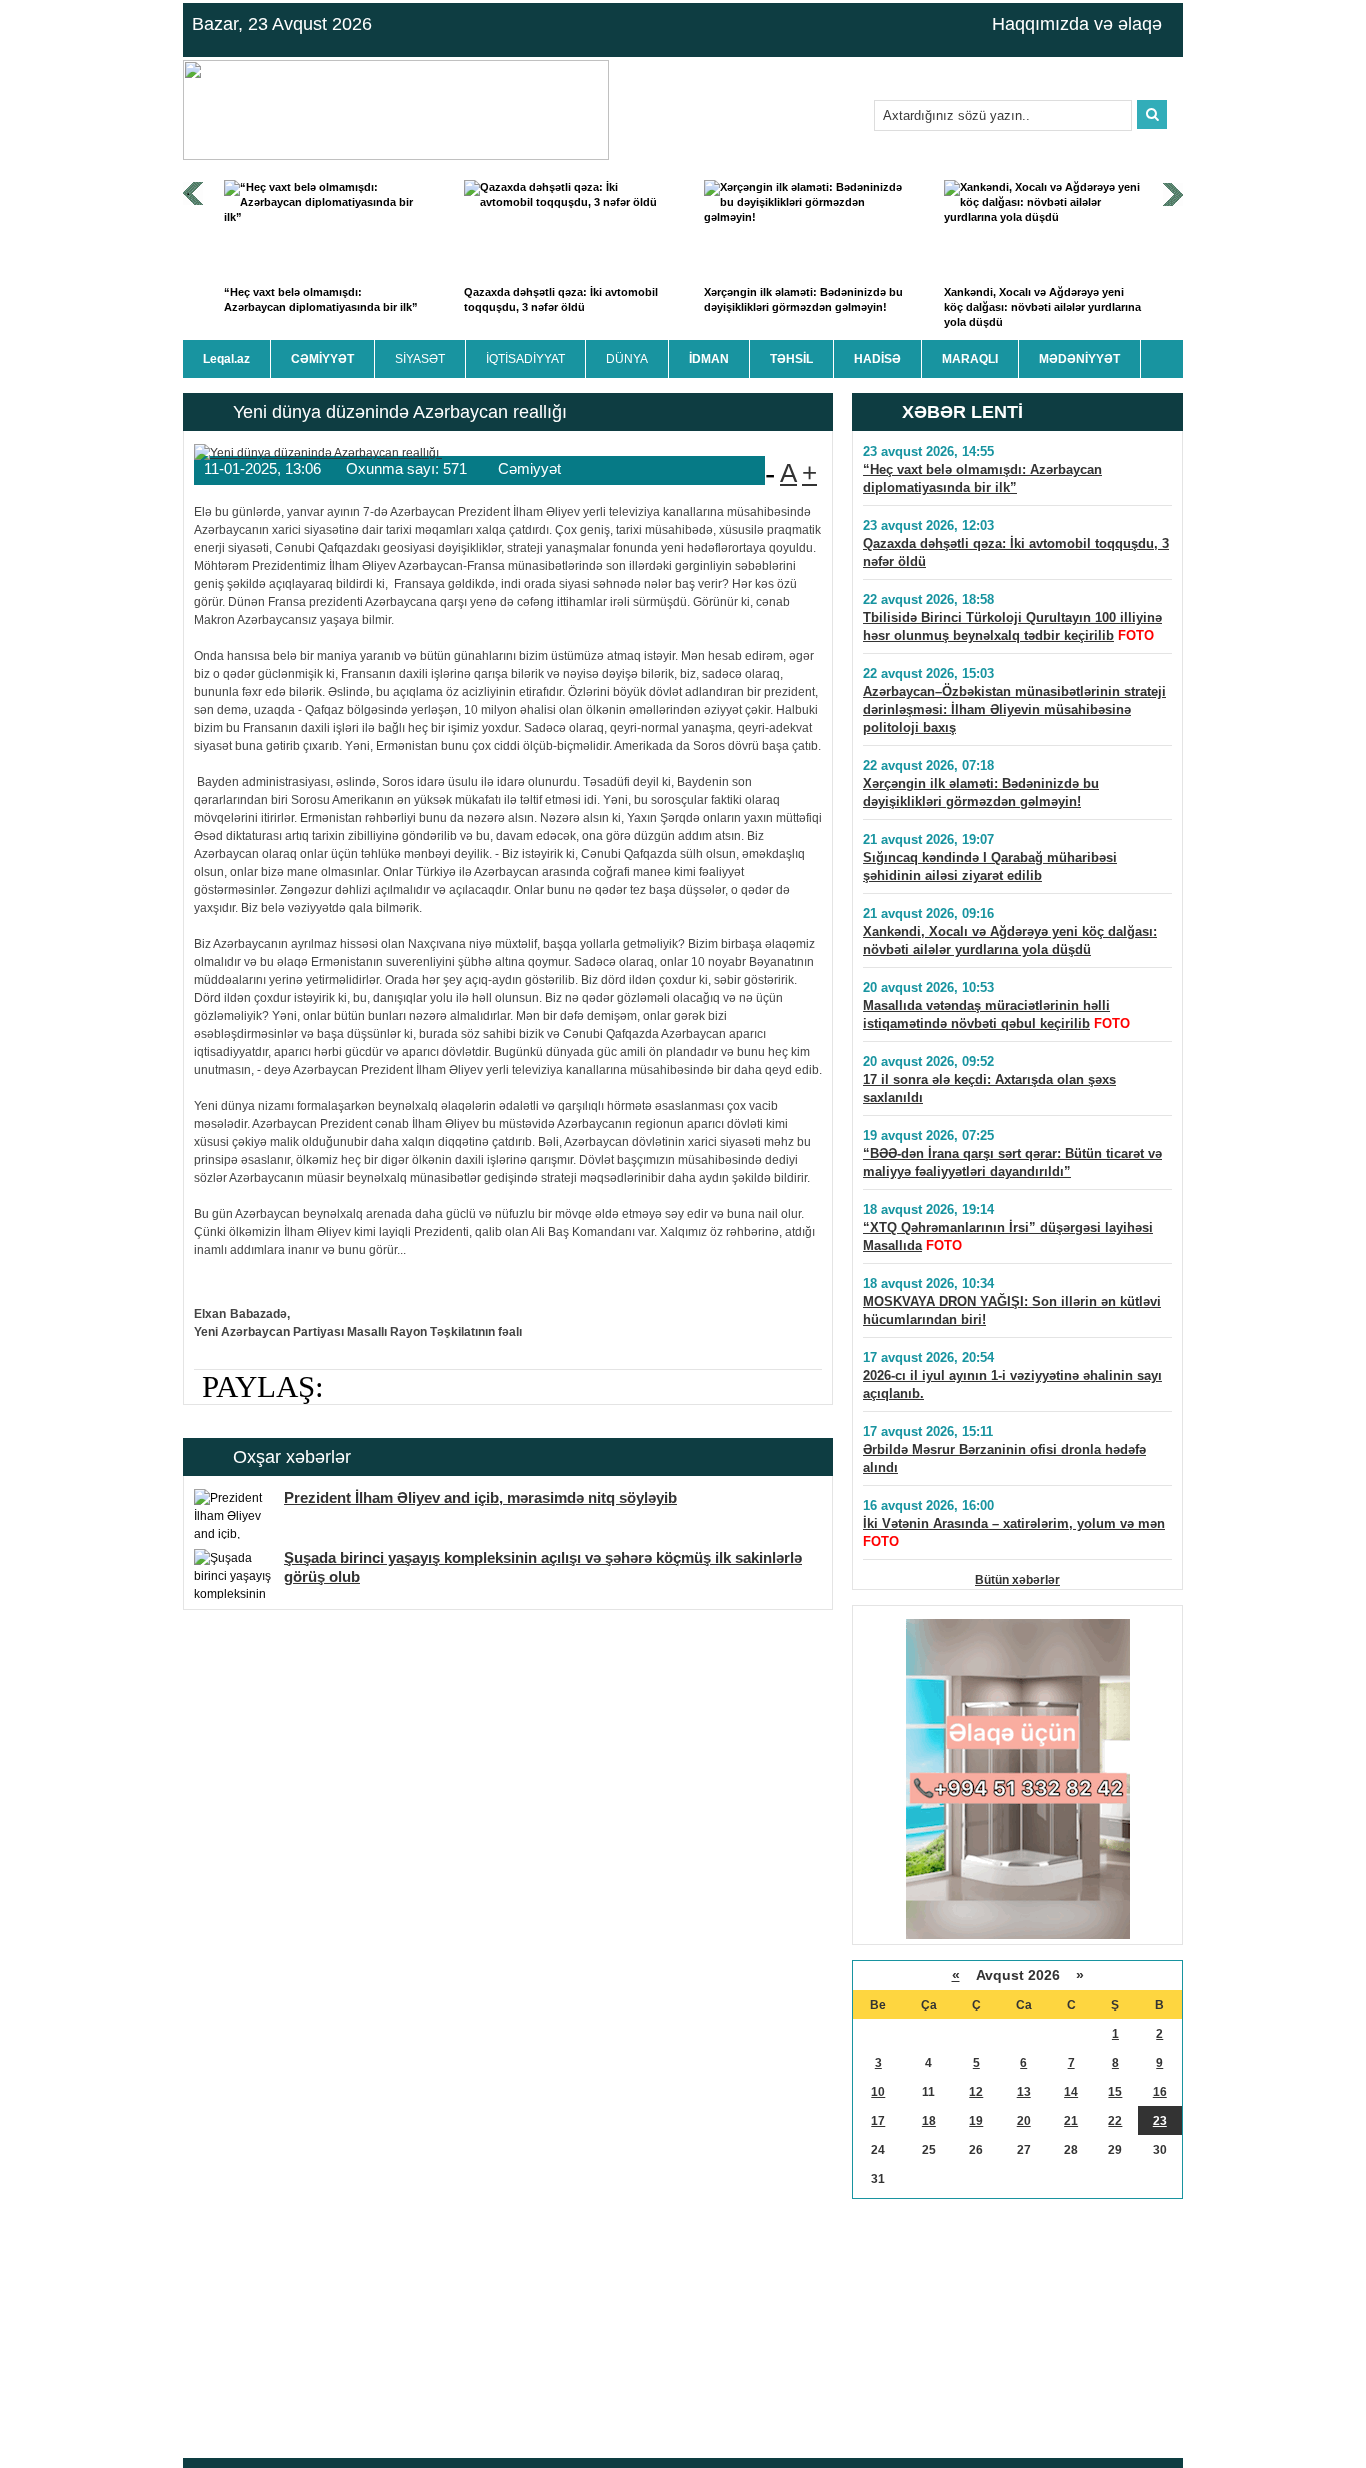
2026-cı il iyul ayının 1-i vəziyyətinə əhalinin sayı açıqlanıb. (1012, 1384)
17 (878, 2121)
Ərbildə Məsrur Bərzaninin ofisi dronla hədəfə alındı (1004, 1458)
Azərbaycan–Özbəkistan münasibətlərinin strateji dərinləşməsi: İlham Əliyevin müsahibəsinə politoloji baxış (1014, 709)
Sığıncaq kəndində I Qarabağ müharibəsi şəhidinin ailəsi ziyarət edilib (990, 866)
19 (976, 2121)
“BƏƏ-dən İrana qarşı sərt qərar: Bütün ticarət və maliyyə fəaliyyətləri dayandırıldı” (1012, 1162)
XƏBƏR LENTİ (962, 412)
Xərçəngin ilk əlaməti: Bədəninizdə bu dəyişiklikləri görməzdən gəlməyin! (803, 299)
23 (1160, 2121)
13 (1024, 2092)
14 (1071, 2092)
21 (1071, 2121)
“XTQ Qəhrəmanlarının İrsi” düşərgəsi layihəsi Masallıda (1008, 1236)
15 (1115, 2092)
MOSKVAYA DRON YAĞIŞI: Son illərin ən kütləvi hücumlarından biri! (1012, 1310)
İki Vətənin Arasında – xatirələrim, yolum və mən (1014, 1523)
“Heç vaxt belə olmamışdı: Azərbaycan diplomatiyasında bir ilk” (321, 299)
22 (1115, 2121)
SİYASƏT (420, 359)
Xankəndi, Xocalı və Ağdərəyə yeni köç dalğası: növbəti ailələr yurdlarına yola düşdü (1042, 307)
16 (1160, 2092)
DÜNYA (627, 359)
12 (976, 2092)
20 (1024, 2121)
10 (878, 2092)
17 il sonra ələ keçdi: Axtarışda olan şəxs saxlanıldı (989, 1088)
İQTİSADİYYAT (525, 359)
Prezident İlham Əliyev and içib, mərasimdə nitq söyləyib (480, 1497)
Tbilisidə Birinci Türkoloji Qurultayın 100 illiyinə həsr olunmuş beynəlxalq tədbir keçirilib (1012, 626)
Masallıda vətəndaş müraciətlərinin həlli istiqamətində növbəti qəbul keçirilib (986, 1014)
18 (929, 2121)
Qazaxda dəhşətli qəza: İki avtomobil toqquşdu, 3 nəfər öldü (561, 299)
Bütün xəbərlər (1017, 1580)
